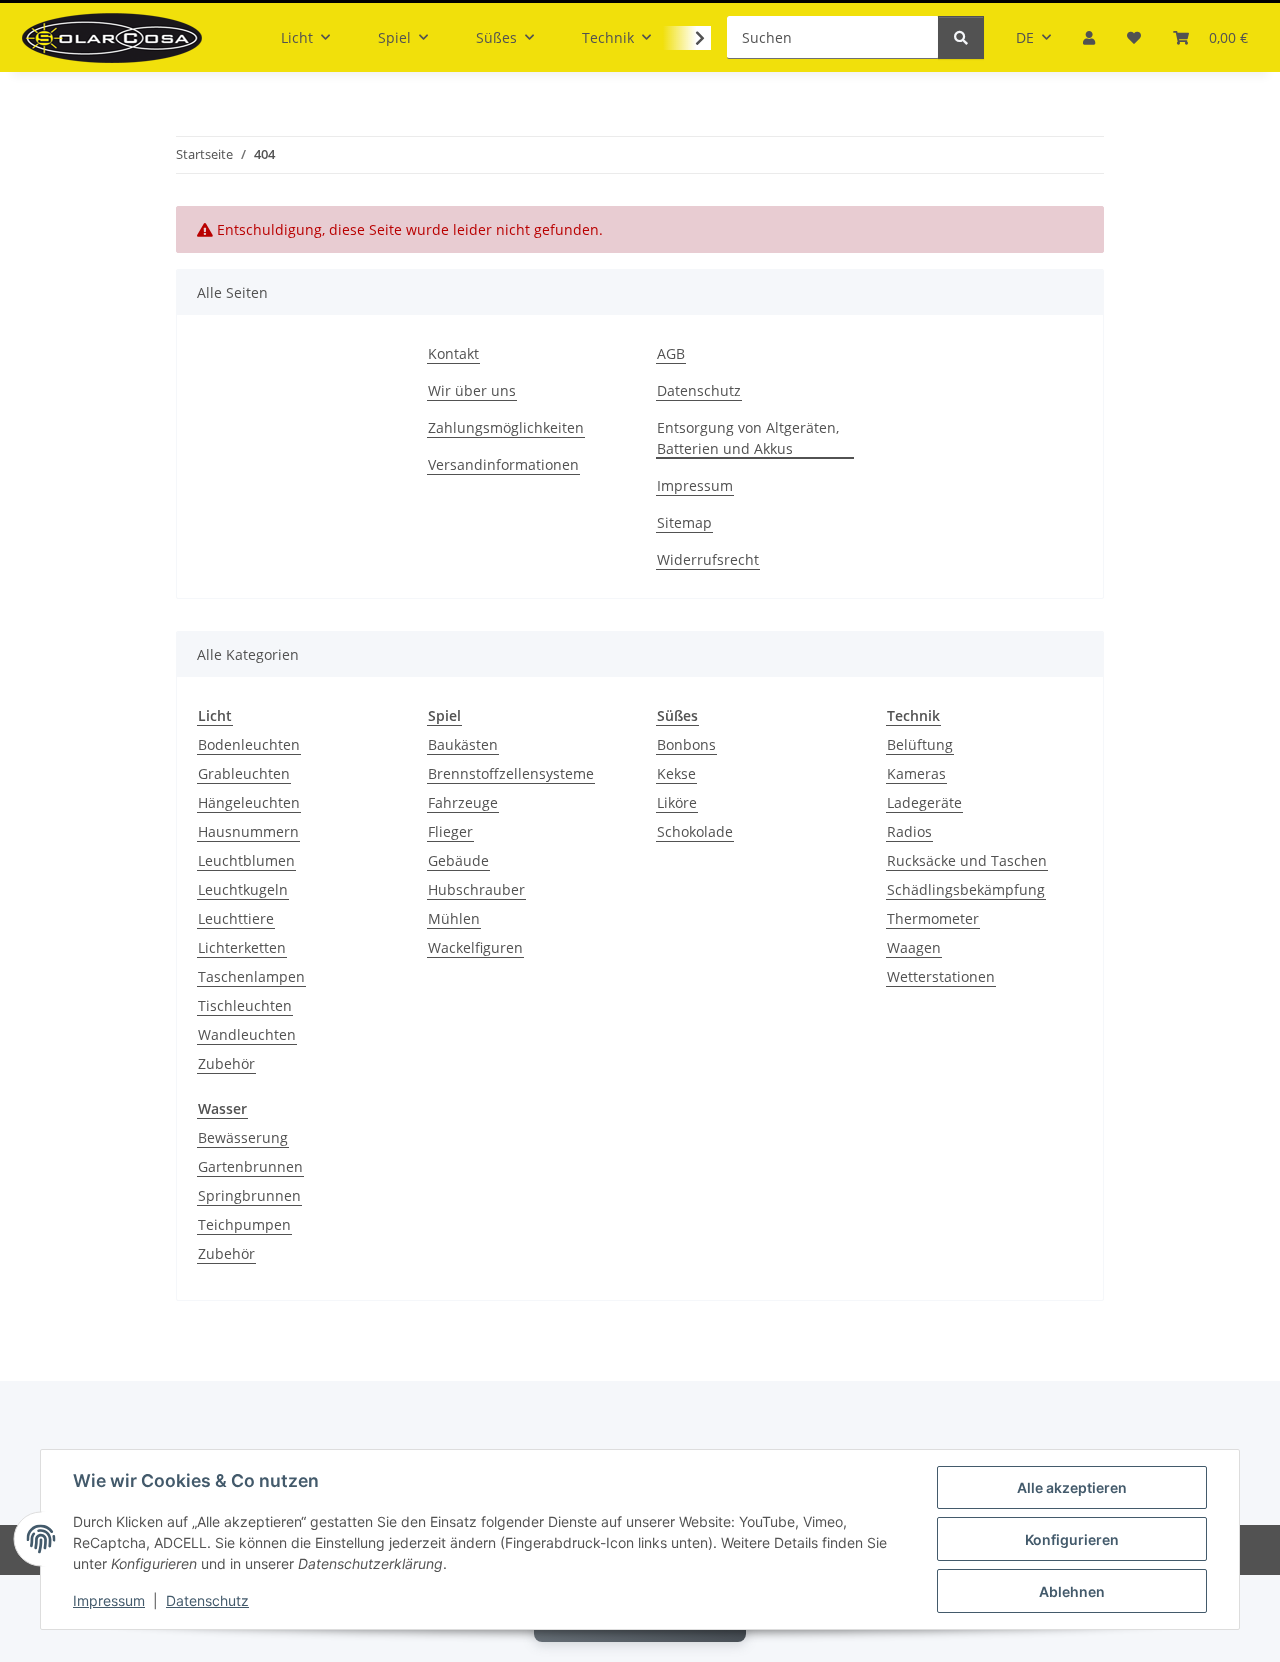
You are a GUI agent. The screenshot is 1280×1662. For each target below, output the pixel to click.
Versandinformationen (503, 464)
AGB (671, 353)
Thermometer (933, 918)
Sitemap (684, 522)
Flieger (450, 831)
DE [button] (1025, 37)
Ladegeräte (924, 802)
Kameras (916, 773)
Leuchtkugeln (243, 889)
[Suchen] (961, 37)
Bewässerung (243, 1137)
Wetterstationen (941, 976)
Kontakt (453, 353)
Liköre (677, 802)
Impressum (109, 1600)
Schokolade (695, 831)
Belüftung (920, 744)
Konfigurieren (1072, 1539)
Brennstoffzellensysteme (511, 773)
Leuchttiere (236, 918)
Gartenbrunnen (250, 1166)
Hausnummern (248, 831)
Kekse (676, 773)
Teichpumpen (244, 1224)
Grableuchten (244, 773)
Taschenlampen (251, 976)
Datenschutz (207, 1600)
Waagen (914, 947)
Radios (909, 831)
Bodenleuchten (249, 744)
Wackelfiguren (475, 947)
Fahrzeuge (463, 802)
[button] (1089, 37)
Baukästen (463, 744)
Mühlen (454, 918)
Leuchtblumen (246, 860)
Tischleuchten (245, 1005)
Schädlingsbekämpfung (966, 889)
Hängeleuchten (249, 802)
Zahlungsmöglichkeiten (506, 427)
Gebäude (458, 860)
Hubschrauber (476, 889)
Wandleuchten (247, 1034)
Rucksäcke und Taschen (967, 860)
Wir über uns (472, 390)
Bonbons (686, 744)
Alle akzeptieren (1072, 1487)
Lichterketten (242, 947)
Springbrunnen (249, 1195)
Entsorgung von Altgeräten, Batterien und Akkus (748, 438)
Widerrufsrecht (708, 559)
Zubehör (226, 1063)
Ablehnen (1072, 1591)
